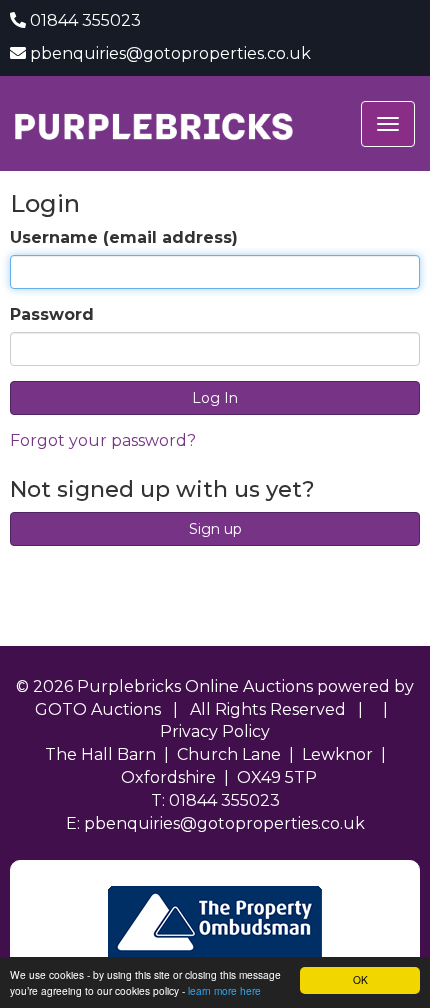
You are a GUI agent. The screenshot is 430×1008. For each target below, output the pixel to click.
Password (52, 314)
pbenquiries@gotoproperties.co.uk (170, 53)
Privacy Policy (215, 731)
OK (360, 979)
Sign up (215, 529)
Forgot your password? (103, 440)
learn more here (224, 990)
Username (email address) (124, 237)
